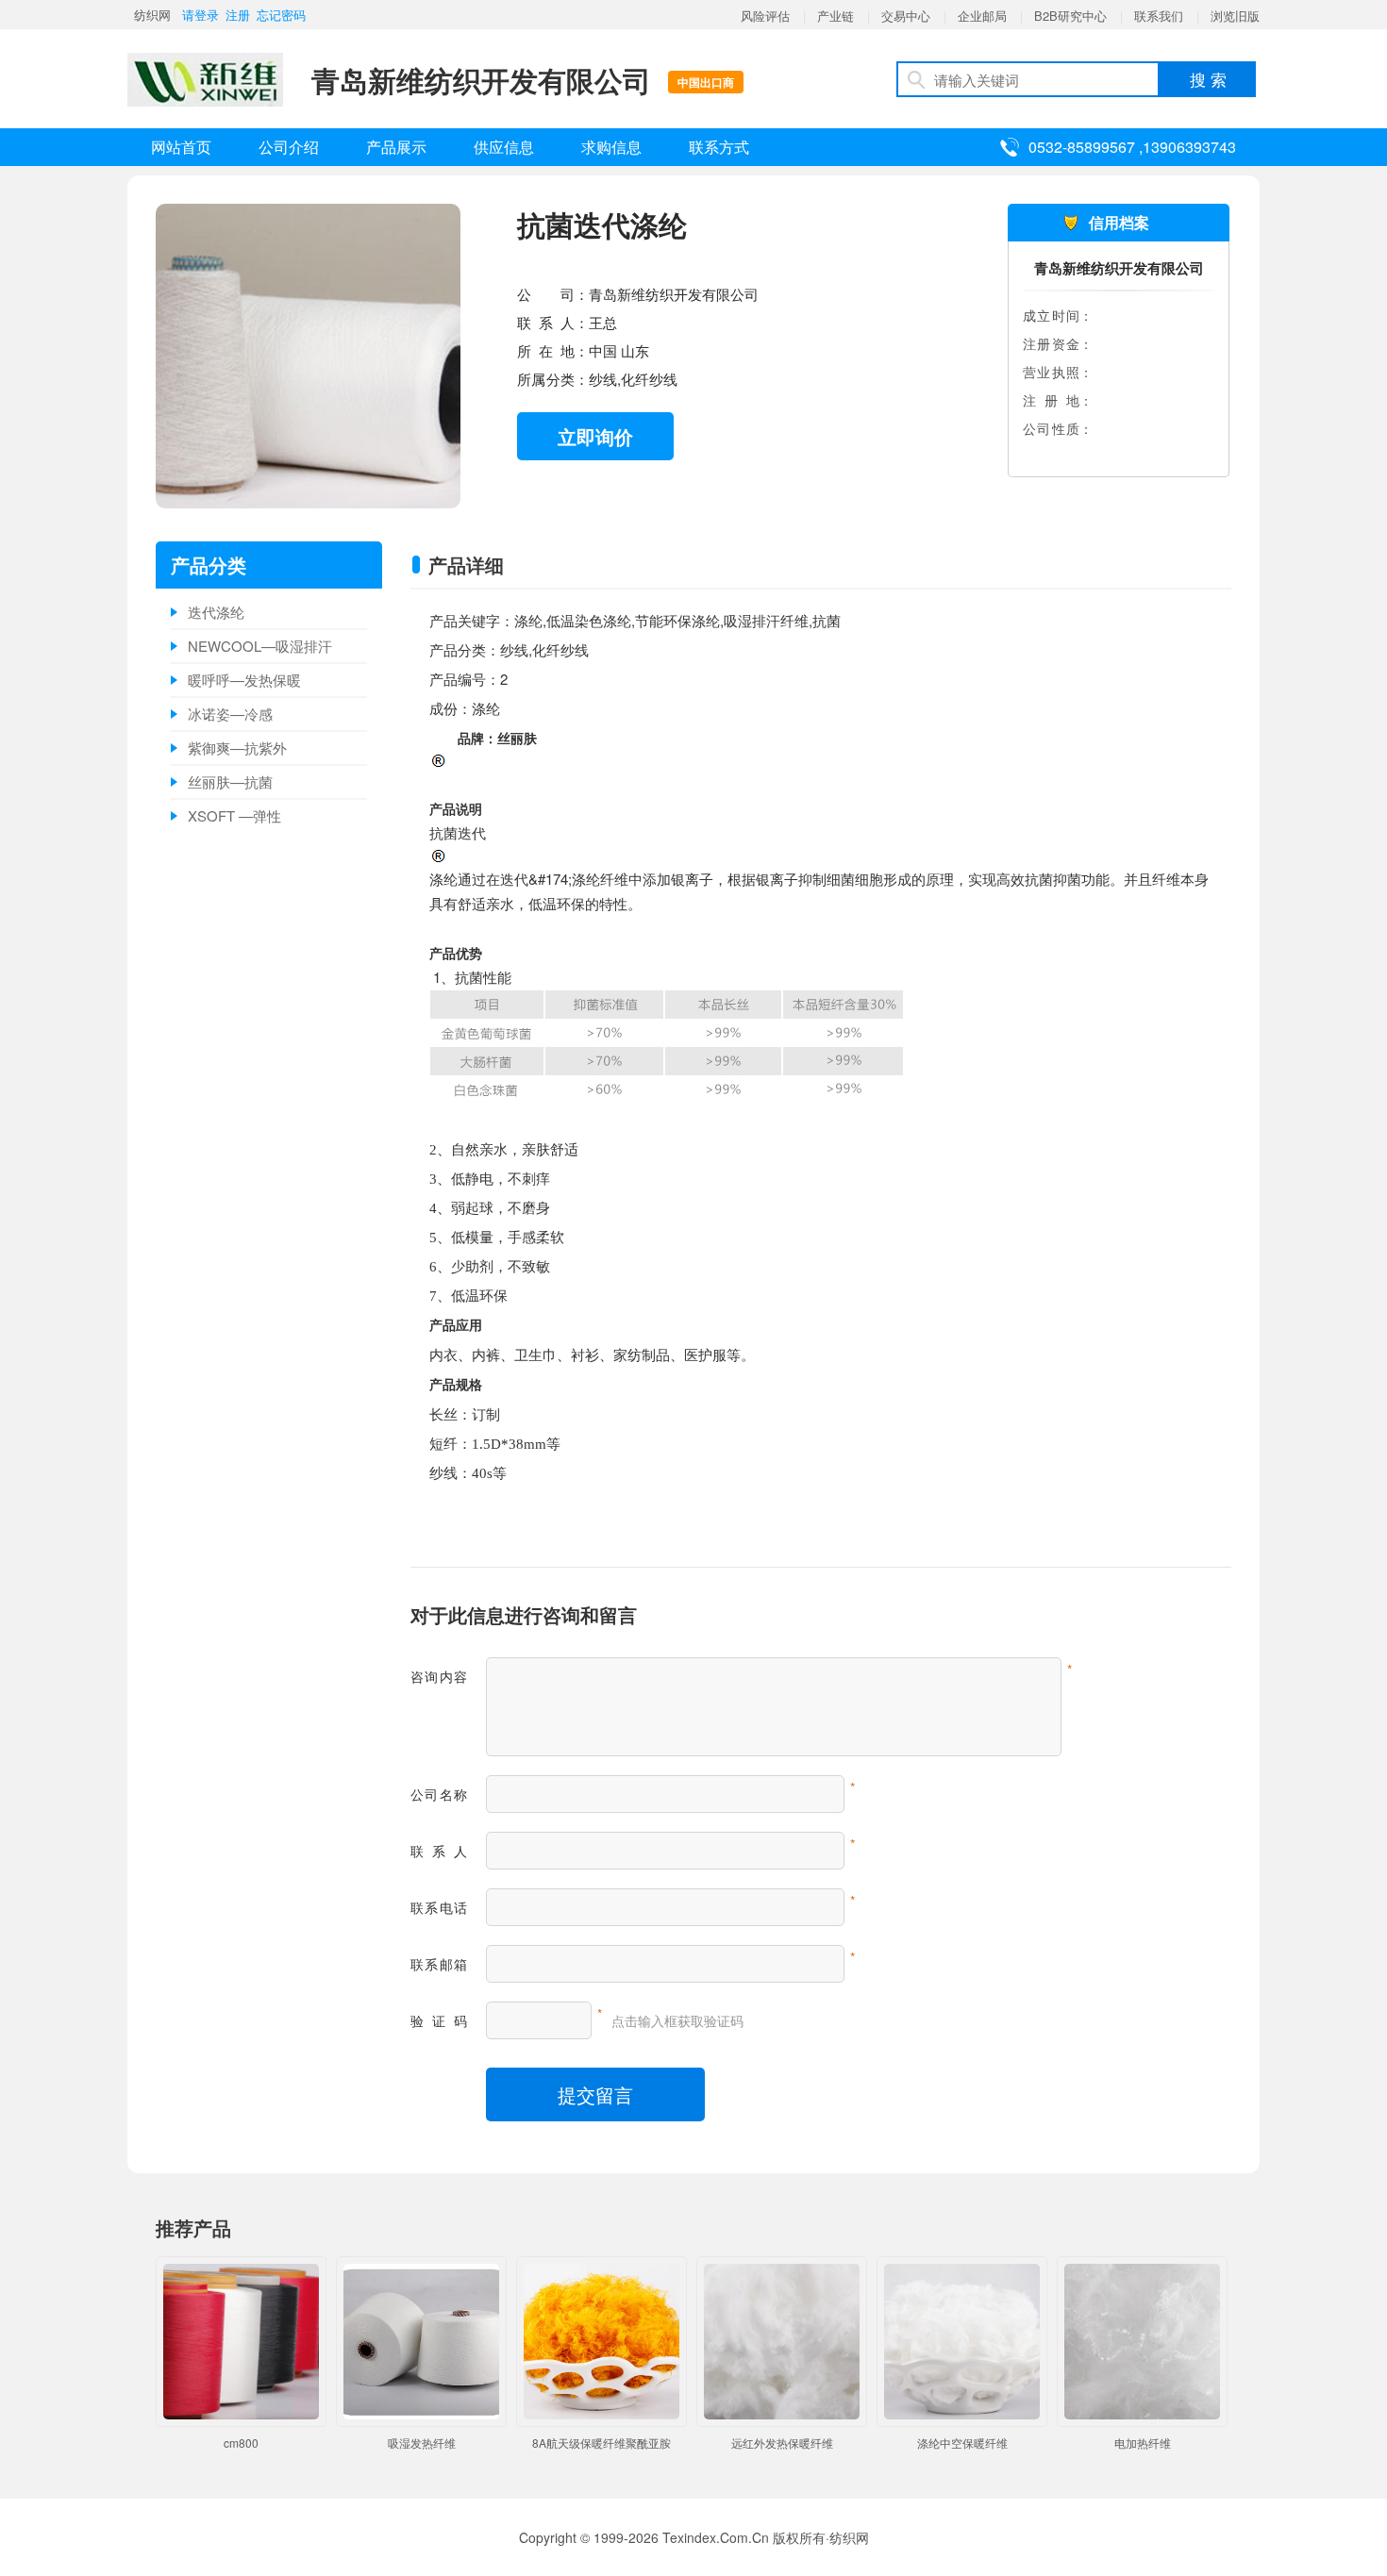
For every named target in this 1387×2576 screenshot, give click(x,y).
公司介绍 (289, 147)
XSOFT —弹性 (234, 815)
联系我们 (1159, 16)
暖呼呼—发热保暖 (244, 680)
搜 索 (1208, 79)
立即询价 (595, 436)
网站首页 (181, 147)
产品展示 (396, 147)
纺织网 (152, 15)
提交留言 (595, 2094)
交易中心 (906, 16)
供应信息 (504, 147)
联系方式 (719, 147)
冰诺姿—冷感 (230, 714)
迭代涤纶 (216, 612)
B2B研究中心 (1070, 16)
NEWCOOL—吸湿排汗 (260, 646)
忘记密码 (281, 15)
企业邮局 (982, 16)
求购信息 (611, 147)
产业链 (836, 16)
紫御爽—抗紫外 (237, 748)
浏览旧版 (1235, 16)
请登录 (201, 15)
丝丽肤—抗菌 (230, 781)
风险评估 (765, 16)
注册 (238, 15)
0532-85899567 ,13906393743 (1132, 147)
